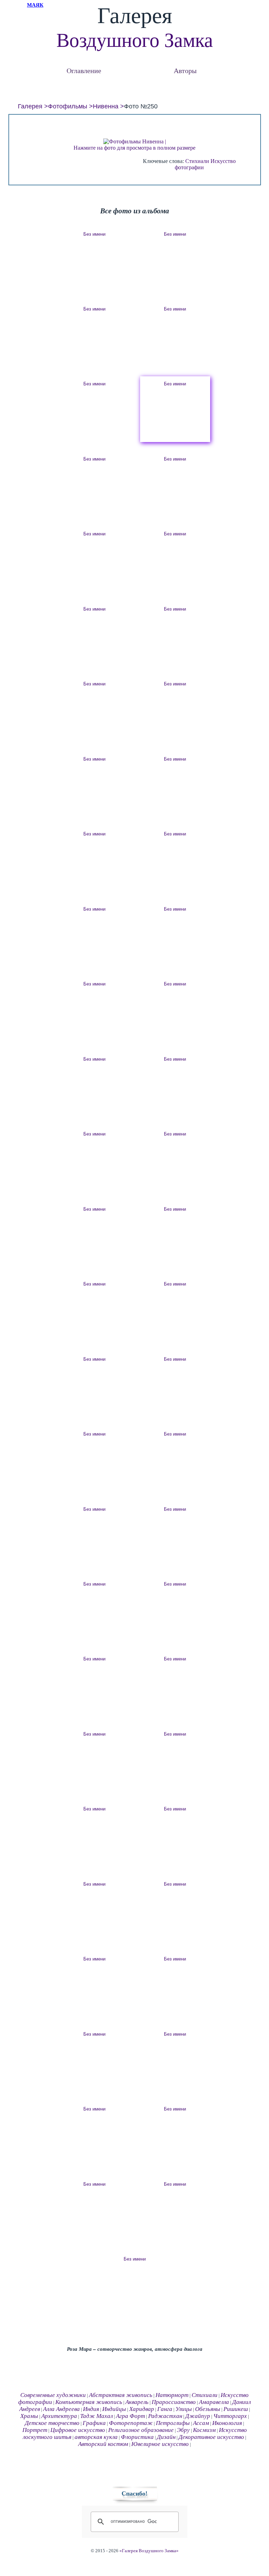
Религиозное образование (141, 2430)
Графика (94, 2423)
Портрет (35, 2430)
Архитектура (59, 2416)
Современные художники (53, 2395)
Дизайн (166, 2437)
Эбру (183, 2430)
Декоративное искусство (211, 2437)
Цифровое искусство (78, 2430)
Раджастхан (165, 2416)
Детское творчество (52, 2423)
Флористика (137, 2437)
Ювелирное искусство (160, 2444)
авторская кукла (96, 2437)
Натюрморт (172, 2395)
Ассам (201, 2423)
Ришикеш (236, 2409)
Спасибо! (134, 2493)
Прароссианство (174, 2402)
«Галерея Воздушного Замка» (149, 2551)
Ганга (165, 2409)
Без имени (94, 234)
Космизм (204, 2430)
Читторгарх (230, 2416)
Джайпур (198, 2416)
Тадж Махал (96, 2416)
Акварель (137, 2402)
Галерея (30, 106)
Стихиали (197, 161)
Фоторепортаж (131, 2423)
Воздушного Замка (135, 40)
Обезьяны (208, 2409)
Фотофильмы (68, 106)
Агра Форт (130, 2416)
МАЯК (35, 5)
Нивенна (106, 106)
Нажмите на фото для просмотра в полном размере (134, 148)
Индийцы (114, 2409)
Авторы (185, 70)
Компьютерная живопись (89, 2402)
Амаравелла (214, 2402)
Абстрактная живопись (121, 2395)
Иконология (227, 2423)
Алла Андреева (61, 2409)
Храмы (29, 2416)
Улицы (184, 2409)
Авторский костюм (103, 2444)
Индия (91, 2409)
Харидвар (142, 2409)
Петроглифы (173, 2423)
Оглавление (84, 70)
